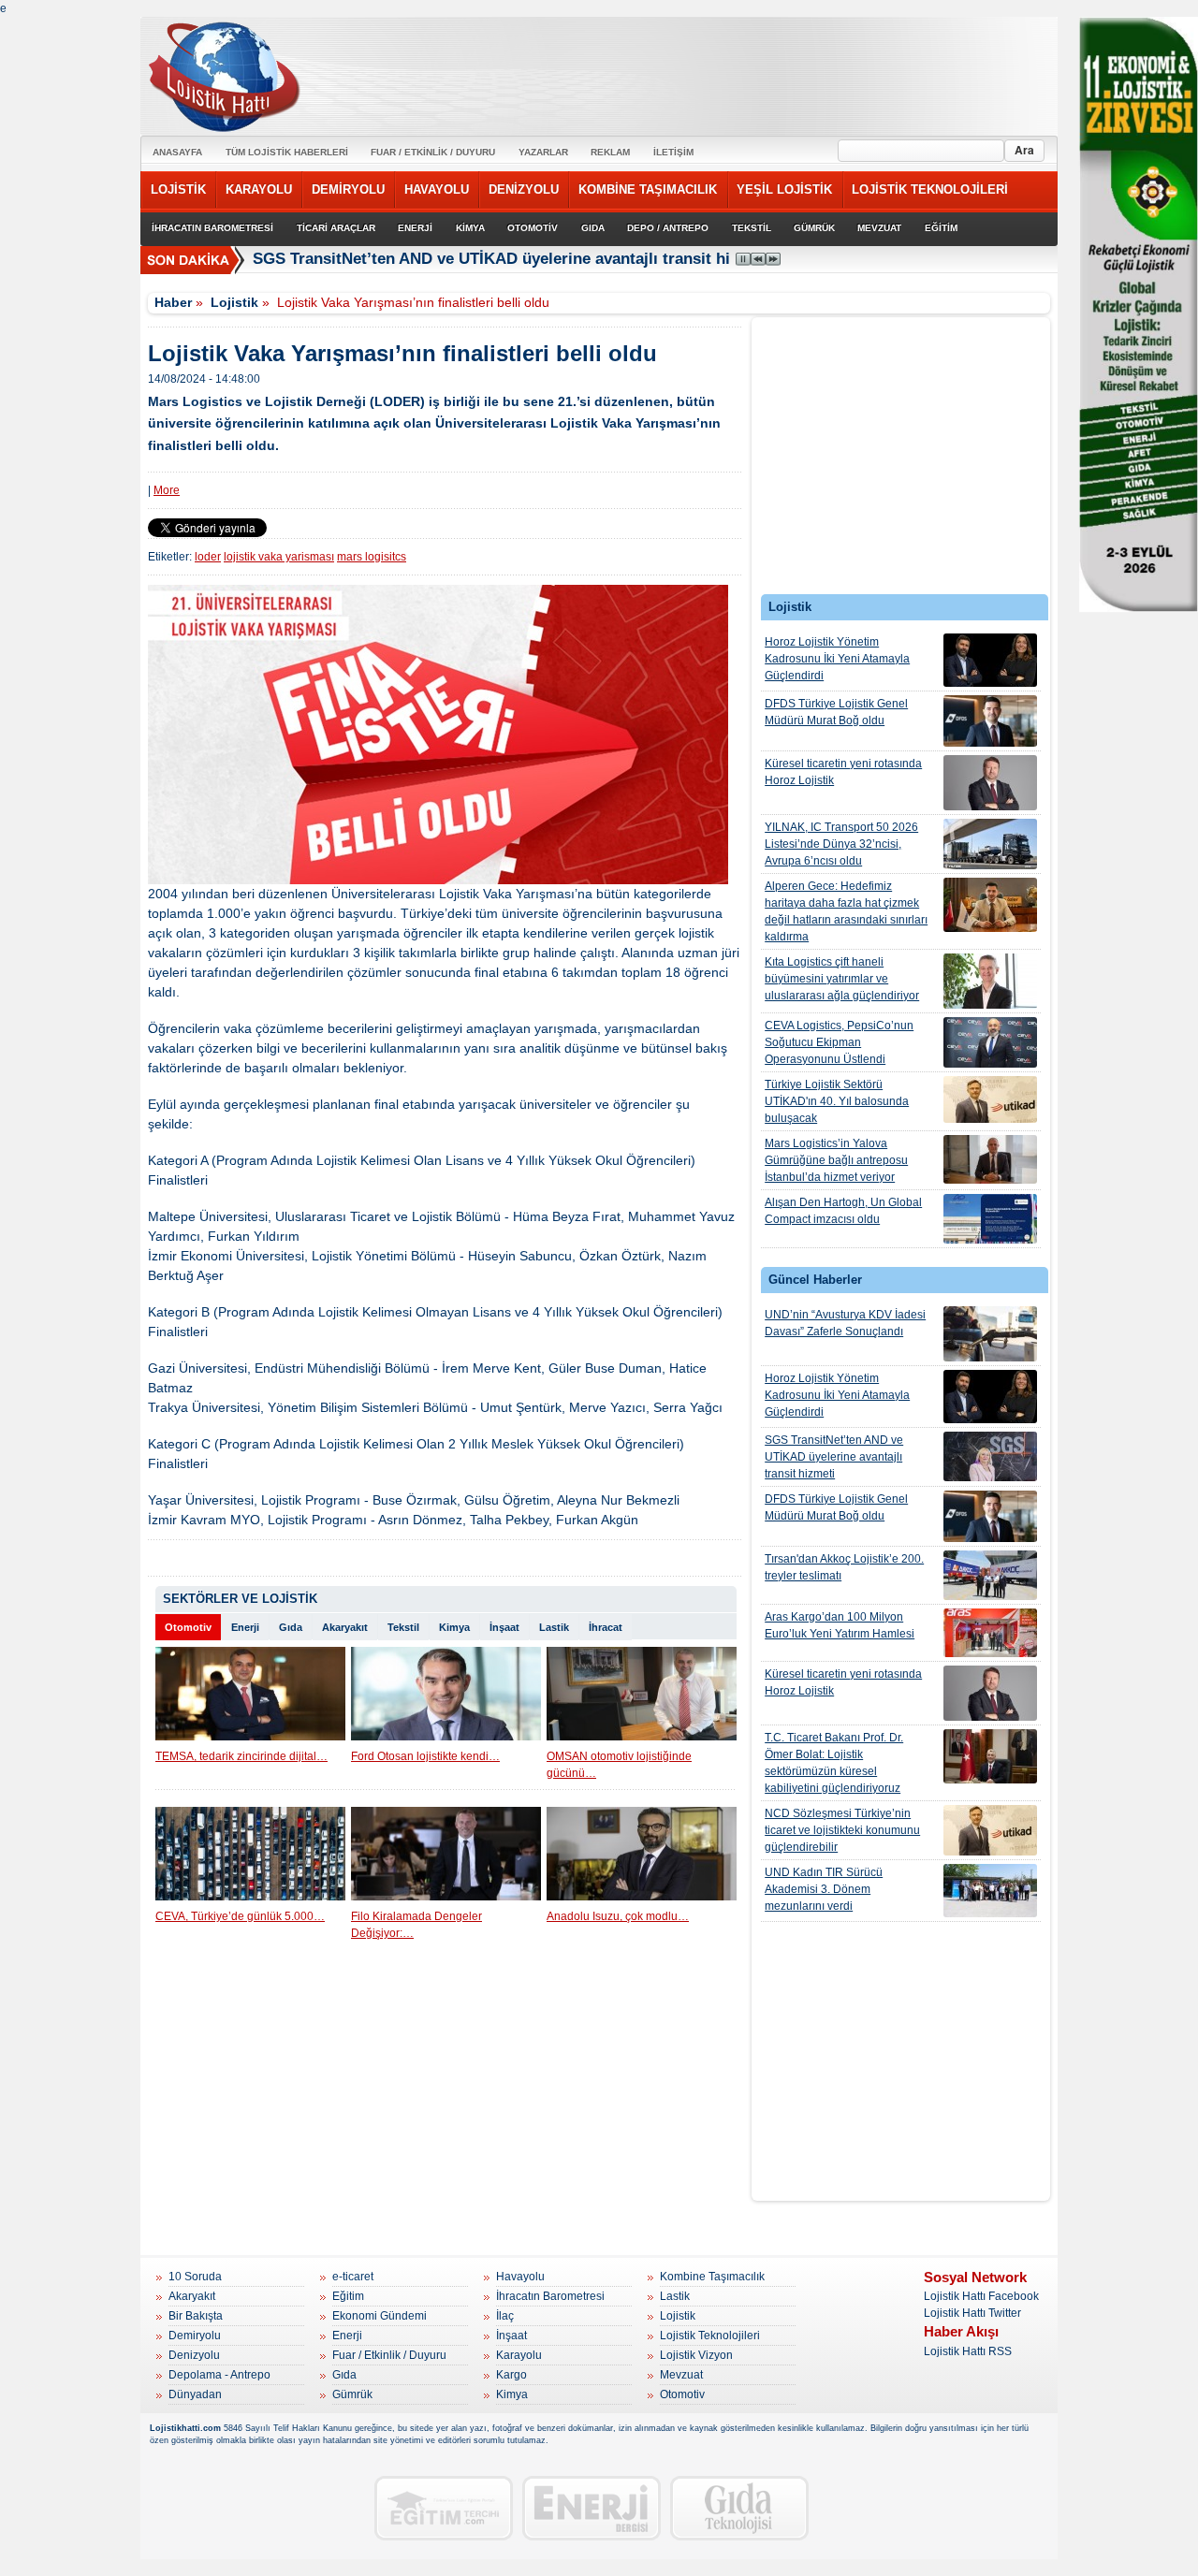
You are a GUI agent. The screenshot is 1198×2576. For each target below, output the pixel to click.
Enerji (245, 1627)
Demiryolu (195, 2336)
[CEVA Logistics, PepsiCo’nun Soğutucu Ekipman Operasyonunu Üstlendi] (990, 1042)
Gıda (291, 1627)
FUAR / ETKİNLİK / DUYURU (433, 152)
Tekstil (403, 1627)
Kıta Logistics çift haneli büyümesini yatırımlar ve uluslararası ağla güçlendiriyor (842, 979)
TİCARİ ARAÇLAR (336, 228)
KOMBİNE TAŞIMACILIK (648, 189)
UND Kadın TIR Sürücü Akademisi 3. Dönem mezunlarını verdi (824, 1889)
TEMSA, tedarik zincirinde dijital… (241, 1756)
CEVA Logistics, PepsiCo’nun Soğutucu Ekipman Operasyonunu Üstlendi (839, 1042)
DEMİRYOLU (348, 189)
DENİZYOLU (524, 189)
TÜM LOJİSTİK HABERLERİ (287, 152)
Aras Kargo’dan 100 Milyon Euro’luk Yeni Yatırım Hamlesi (840, 1625)
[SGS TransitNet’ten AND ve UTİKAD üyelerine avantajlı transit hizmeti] (990, 1456)
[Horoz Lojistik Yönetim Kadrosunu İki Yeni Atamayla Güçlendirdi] (990, 660)
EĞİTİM (941, 228)
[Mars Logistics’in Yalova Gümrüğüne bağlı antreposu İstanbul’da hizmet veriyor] (990, 1159)
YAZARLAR (543, 152)
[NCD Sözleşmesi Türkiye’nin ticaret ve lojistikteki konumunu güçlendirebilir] (990, 1830)
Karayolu (519, 2355)
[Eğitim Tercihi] (444, 2508)
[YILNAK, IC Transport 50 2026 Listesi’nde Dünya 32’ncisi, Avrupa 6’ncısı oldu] (990, 844)
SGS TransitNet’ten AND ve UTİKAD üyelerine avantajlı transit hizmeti (512, 259)
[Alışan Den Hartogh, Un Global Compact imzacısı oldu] (990, 1219)
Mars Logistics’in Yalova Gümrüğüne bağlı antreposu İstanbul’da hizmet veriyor (836, 1160)
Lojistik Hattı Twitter (972, 2313)
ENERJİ (415, 228)
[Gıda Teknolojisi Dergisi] (739, 2508)
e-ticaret (353, 2277)
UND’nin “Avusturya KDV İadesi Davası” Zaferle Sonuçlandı (845, 1323)
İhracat (606, 1627)
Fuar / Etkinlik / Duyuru (389, 2355)
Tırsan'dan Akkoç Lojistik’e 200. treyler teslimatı (844, 1567)
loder (208, 557)
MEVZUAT (879, 228)
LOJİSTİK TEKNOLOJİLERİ (930, 189)
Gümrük (352, 2394)
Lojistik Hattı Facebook (981, 2296)
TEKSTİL (752, 228)
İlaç (505, 2316)
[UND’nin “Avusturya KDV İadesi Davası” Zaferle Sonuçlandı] (990, 1334)
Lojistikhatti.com (185, 2428)
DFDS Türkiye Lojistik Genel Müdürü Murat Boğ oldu (836, 712)
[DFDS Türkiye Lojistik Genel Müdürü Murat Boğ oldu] (990, 721)
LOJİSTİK (178, 189)
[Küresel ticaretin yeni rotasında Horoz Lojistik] (990, 783)
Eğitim (348, 2296)
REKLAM (610, 152)
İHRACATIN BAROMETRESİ (212, 228)
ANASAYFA (177, 152)
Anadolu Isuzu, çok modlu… (618, 1916)
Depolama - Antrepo (219, 2375)
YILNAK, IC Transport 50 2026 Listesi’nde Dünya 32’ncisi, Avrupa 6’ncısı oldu (841, 844)
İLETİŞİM (673, 152)
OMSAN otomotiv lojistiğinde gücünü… (619, 1765)
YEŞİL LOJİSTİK (784, 189)
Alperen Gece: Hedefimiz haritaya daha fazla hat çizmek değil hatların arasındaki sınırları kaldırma (846, 911)
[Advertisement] (901, 460)
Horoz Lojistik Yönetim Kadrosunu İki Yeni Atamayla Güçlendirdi (837, 659)
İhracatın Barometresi (550, 2296)
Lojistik (234, 302)
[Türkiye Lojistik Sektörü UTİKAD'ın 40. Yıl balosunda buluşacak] (990, 1099)
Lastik (554, 1627)
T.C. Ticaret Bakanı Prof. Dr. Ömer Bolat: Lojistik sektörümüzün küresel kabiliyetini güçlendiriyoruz (834, 1763)
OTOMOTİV (533, 228)
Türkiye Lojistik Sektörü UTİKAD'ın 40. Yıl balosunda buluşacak (837, 1101)
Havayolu (520, 2277)
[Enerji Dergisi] (592, 2508)
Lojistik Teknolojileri (710, 2336)
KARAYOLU (259, 189)
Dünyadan (195, 2394)
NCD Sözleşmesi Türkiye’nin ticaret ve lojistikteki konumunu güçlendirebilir (842, 1830)
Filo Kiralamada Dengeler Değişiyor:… (416, 1925)
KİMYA (470, 228)
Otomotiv (188, 1627)
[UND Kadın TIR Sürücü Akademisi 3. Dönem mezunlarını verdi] (990, 1891)
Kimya (454, 1627)
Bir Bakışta (196, 2316)
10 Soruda (195, 2277)
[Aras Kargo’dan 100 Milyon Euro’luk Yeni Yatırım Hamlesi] (990, 1633)
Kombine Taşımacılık (712, 2277)
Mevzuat (681, 2375)
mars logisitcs (372, 557)
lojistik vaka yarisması (279, 557)
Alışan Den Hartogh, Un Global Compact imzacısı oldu (843, 1211)
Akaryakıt (345, 1627)
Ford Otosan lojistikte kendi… (425, 1756)
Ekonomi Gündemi (380, 2316)
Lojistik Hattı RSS (968, 2351)
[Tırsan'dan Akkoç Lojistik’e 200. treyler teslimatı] (990, 1575)
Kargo (511, 2375)
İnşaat (504, 1627)
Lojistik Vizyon (696, 2355)
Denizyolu (194, 2355)
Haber (173, 302)
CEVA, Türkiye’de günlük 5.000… (240, 1916)
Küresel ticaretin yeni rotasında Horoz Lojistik (843, 772)
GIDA (593, 228)
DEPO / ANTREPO (668, 228)
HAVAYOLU (437, 189)
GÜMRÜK (814, 228)
